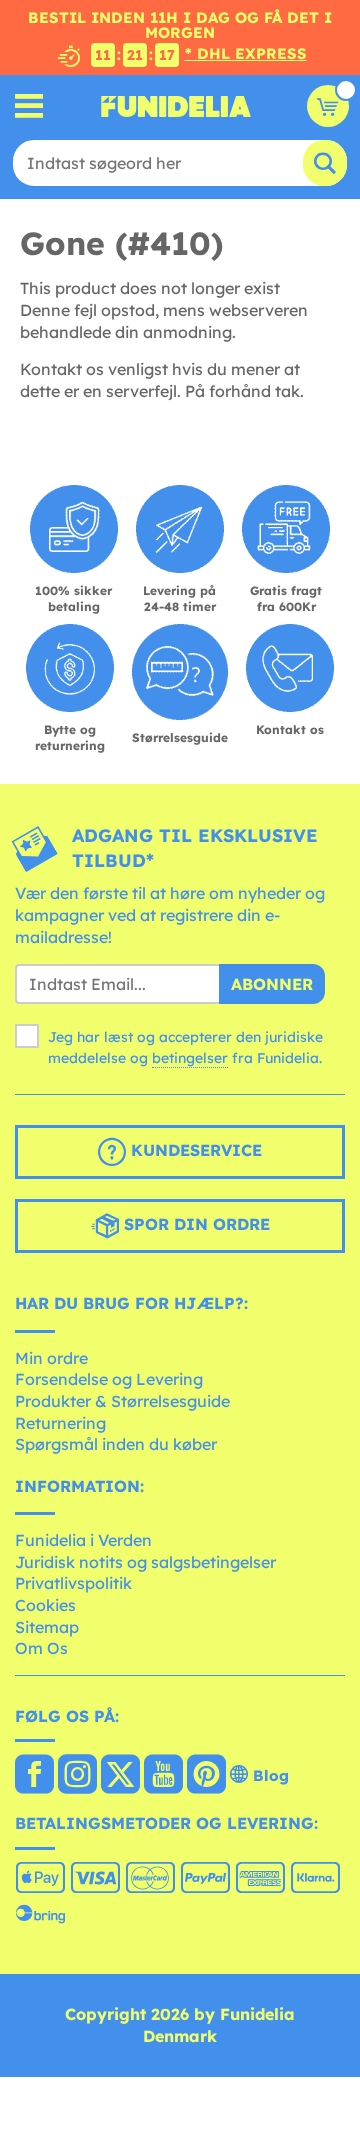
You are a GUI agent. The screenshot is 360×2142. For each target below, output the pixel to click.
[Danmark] (34, 1776)
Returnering (60, 1423)
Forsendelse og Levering (109, 1379)
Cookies (45, 1605)
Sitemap (47, 1627)
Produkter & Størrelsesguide (122, 1401)
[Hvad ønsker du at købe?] (29, 106)
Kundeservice (194, 1150)
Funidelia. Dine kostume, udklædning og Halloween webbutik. (176, 106)
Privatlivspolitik (73, 1583)
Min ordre (51, 1358)
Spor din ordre (194, 1224)
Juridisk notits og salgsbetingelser (145, 1562)
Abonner (272, 984)
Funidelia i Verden (83, 1540)
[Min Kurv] (328, 106)
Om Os (41, 1648)
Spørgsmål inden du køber (116, 1444)
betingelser (190, 1058)
